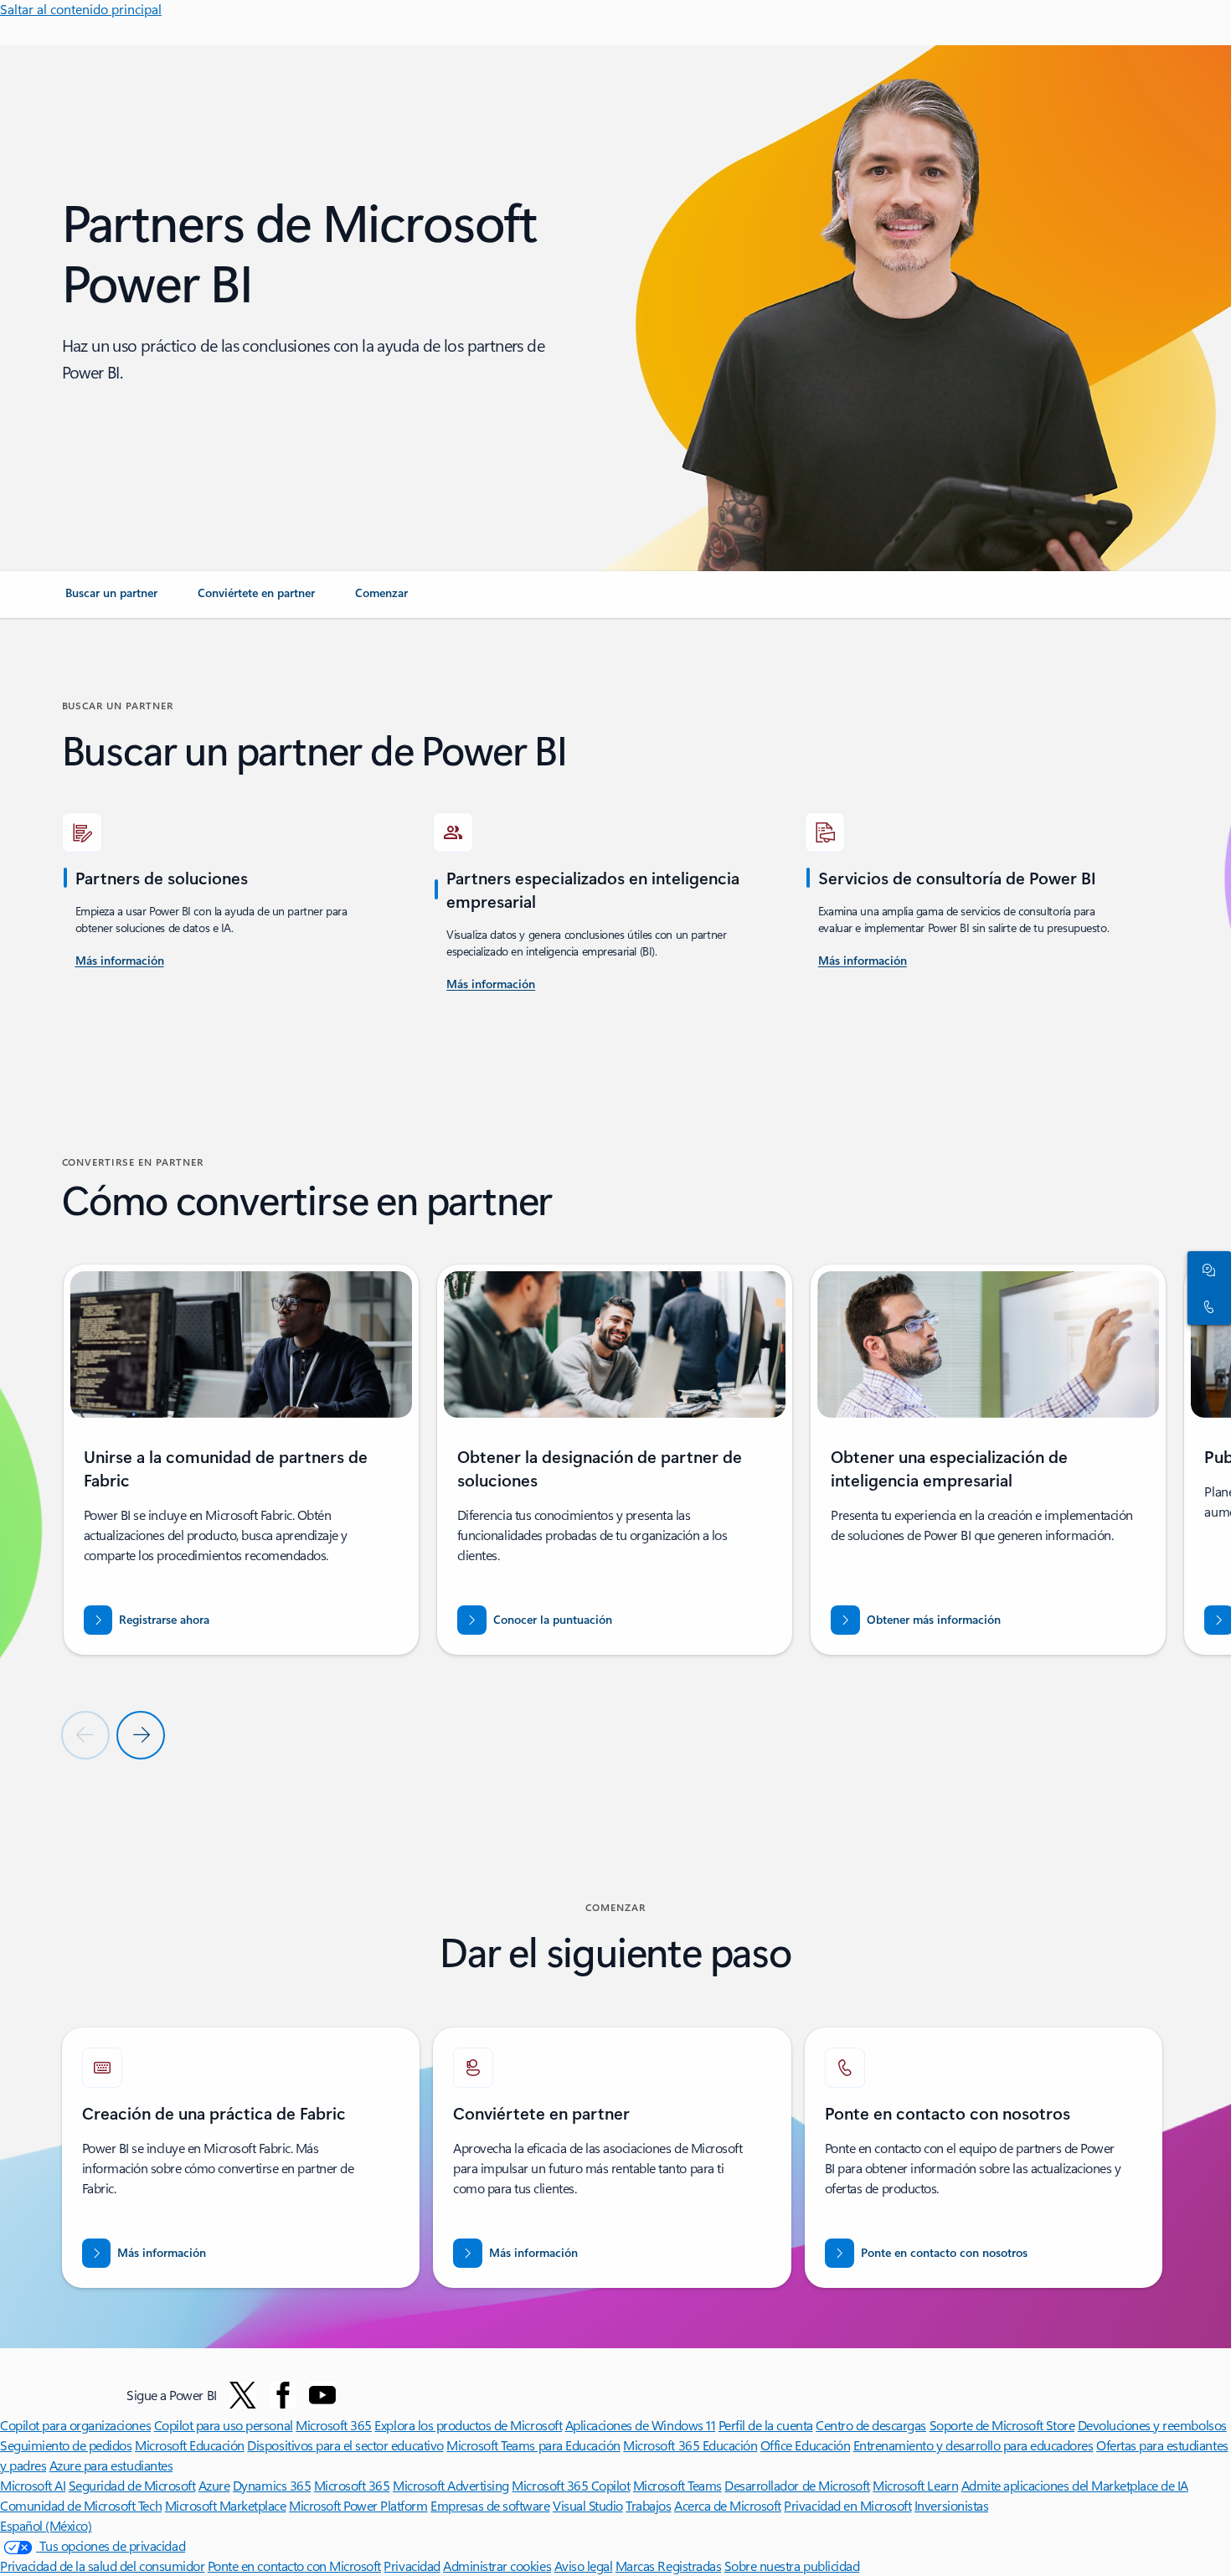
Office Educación (805, 2445)
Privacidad (412, 2566)
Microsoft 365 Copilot (571, 2485)
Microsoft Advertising (451, 2485)
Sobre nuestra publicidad (792, 2566)
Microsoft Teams (677, 2485)
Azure (214, 2485)
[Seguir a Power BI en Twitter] (243, 2395)
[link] (111, 600)
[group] (241, 1460)
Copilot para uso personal (224, 2425)
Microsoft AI (33, 2485)
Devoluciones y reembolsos (1152, 2425)
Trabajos (648, 2505)
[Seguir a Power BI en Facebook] (283, 2395)
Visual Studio (588, 2505)
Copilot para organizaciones (75, 2425)
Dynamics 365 (272, 2485)
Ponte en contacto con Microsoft (294, 2566)
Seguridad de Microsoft (132, 2485)
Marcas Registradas (668, 2566)
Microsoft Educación (190, 2445)
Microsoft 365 (334, 2425)
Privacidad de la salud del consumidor (102, 2566)
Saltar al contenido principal (81, 9)
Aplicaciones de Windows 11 (641, 2425)
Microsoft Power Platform (358, 2505)
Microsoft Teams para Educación (533, 2445)
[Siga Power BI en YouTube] (322, 2395)
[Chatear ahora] (1206, 1270)
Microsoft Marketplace (226, 2505)
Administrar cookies (497, 2566)
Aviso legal (584, 2566)
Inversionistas (951, 2505)
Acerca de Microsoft (728, 2505)
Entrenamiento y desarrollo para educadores (973, 2445)
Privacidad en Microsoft (847, 2505)
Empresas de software (490, 2505)
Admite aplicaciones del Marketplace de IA (1075, 2485)
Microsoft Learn (915, 2485)
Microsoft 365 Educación (690, 2445)
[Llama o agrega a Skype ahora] (1206, 1306)
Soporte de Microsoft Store (1002, 2425)
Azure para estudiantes (111, 2465)
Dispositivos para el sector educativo (345, 2445)
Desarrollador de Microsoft (797, 2485)
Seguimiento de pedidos (66, 2445)
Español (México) (46, 2525)
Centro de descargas (871, 2425)
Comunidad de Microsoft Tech (81, 2505)
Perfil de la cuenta (766, 2425)
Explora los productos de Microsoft (468, 2425)
